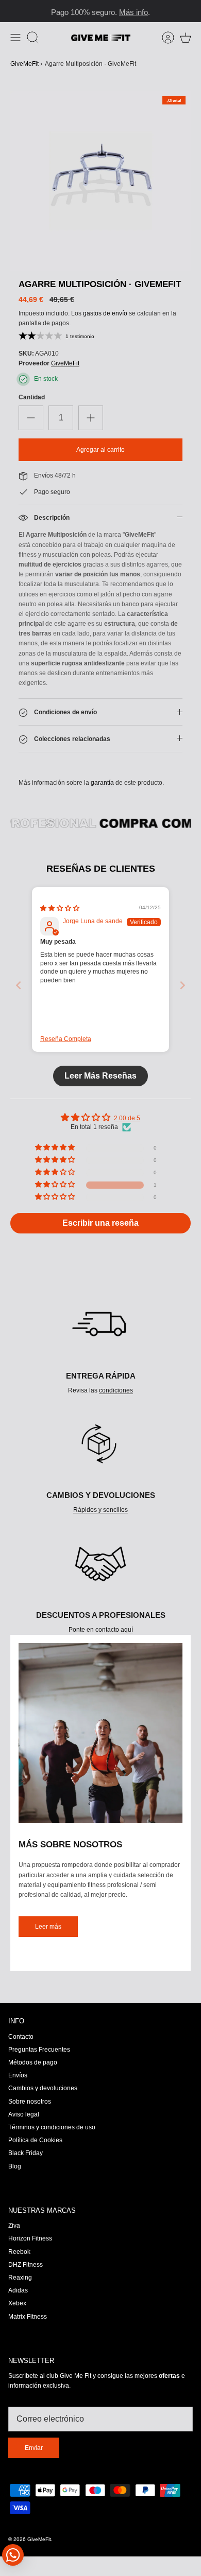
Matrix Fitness (28, 2317)
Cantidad (32, 397)
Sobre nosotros (30, 2102)
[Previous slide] (19, 985)
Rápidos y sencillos (100, 1510)
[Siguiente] (188, 11)
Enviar (34, 2448)
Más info (133, 11)
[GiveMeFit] (101, 38)
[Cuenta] (163, 38)
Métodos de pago (33, 2062)
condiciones (116, 1390)
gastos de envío (105, 313)
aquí (127, 1630)
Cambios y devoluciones (43, 2088)
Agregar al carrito (100, 450)
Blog (15, 2166)
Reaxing (20, 2278)
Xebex (17, 2303)
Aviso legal (24, 2114)
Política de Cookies (35, 2140)
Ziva (14, 2226)
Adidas (18, 2290)
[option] (100, 181)
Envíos (18, 2075)
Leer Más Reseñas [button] (100, 1076)
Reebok (19, 2252)
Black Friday (26, 2153)
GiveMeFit (24, 64)
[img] (60, 908)
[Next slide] (182, 985)
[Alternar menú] (15, 38)
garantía (102, 783)
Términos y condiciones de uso (52, 2127)
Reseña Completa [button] (66, 1039)
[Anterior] (13, 11)
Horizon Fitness (30, 2238)
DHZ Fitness (26, 2265)
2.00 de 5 (127, 1118)
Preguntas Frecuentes (39, 2050)
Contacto (21, 2037)
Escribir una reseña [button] (100, 1223)
